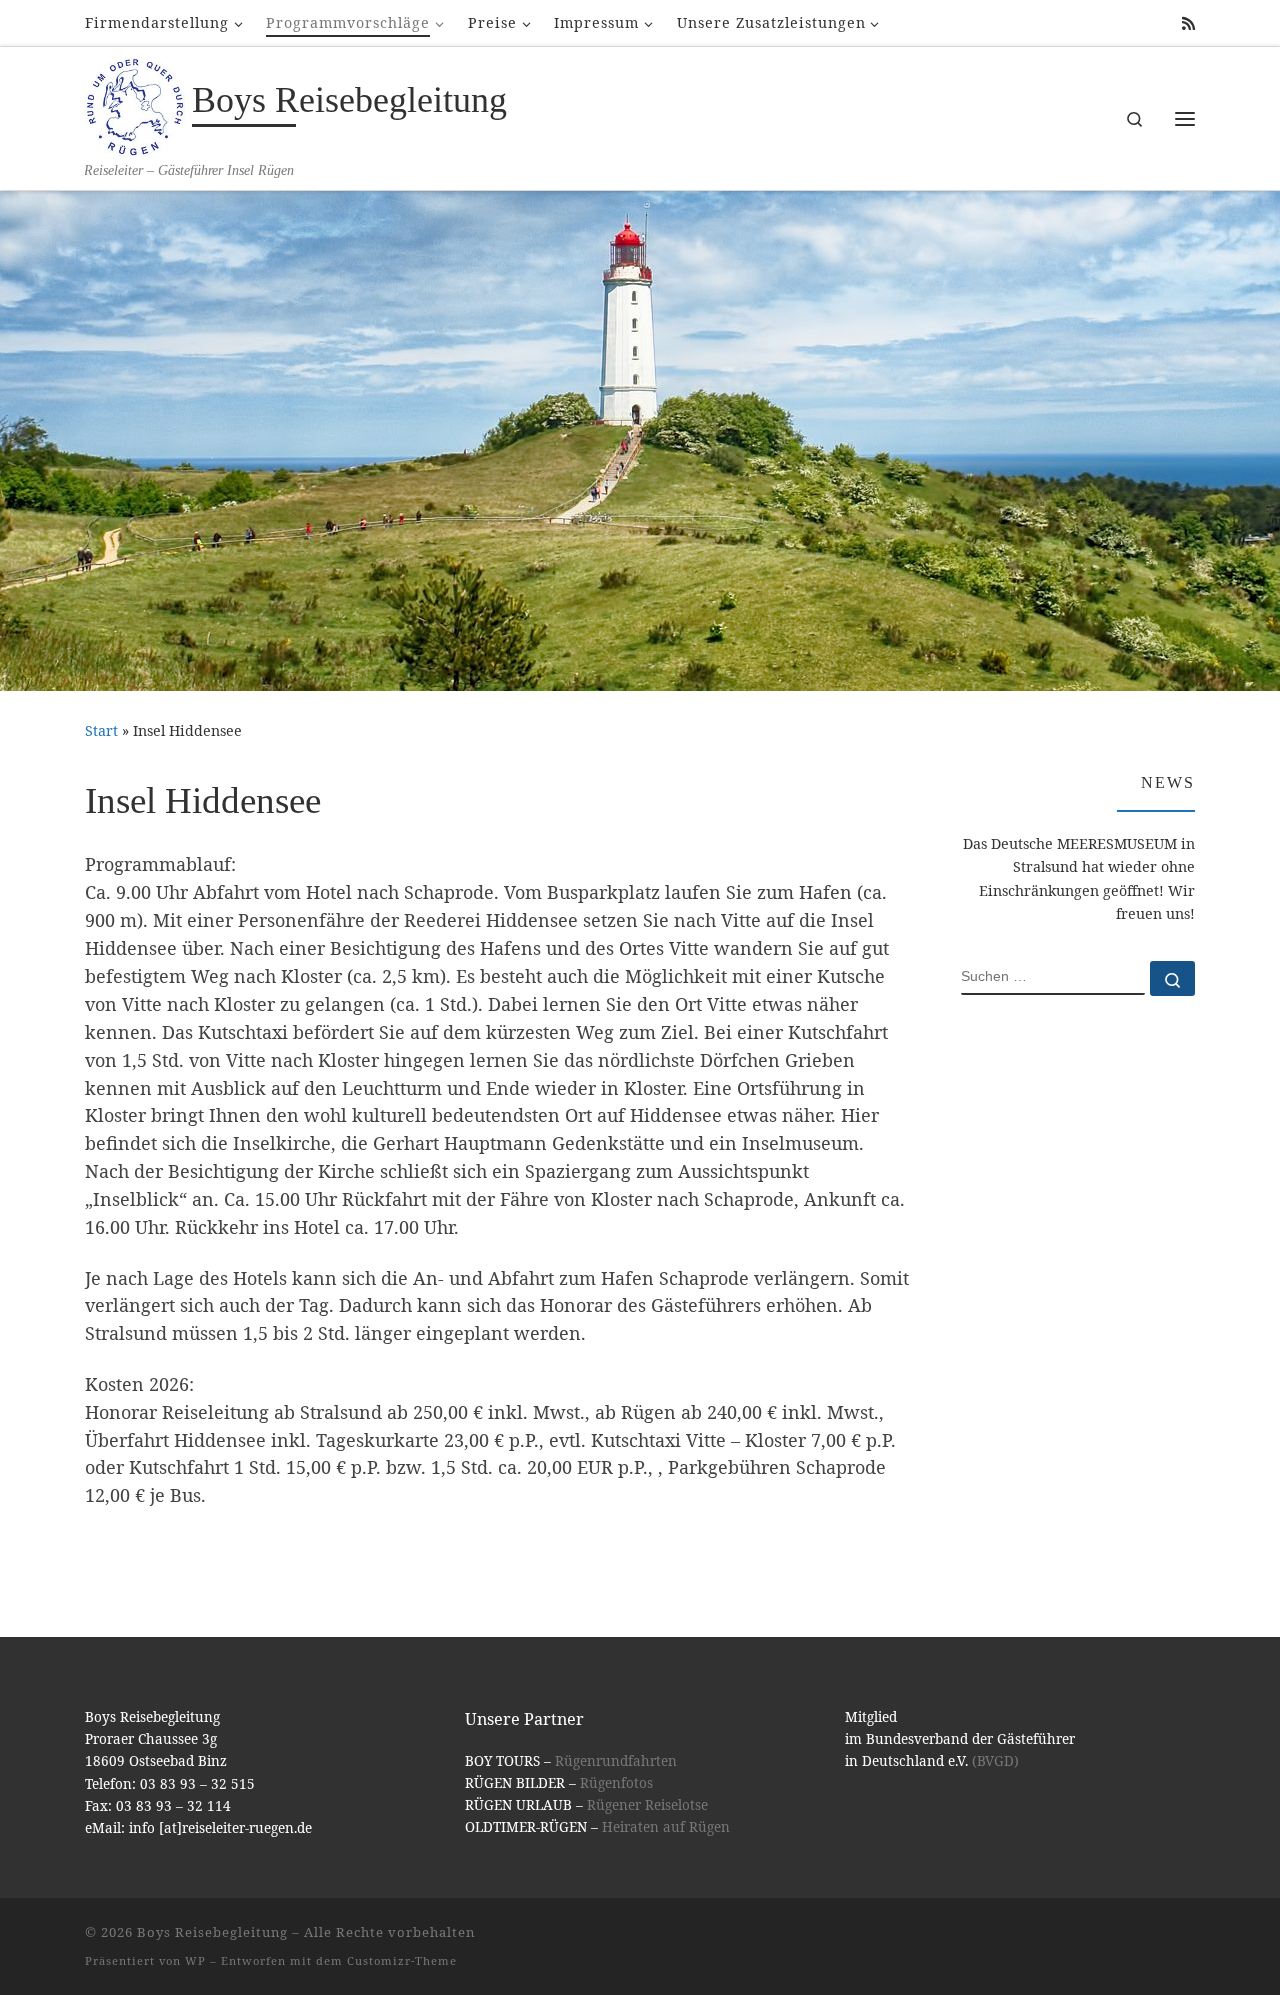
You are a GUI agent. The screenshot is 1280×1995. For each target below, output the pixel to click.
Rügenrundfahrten (616, 1761)
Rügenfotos (616, 1783)
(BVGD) (995, 1761)
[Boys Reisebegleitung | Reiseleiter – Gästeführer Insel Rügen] (135, 104)
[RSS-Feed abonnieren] (1188, 23)
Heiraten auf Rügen (666, 1827)
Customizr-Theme (402, 1960)
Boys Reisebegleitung (212, 1932)
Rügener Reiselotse (647, 1805)
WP (195, 1960)
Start (101, 730)
